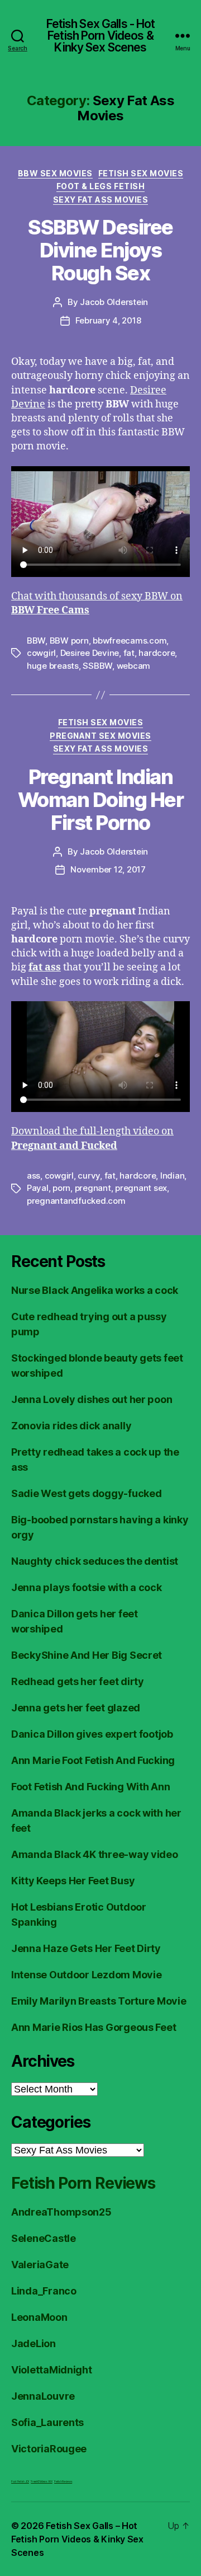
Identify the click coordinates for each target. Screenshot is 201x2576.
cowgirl (41, 653)
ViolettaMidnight (52, 2370)
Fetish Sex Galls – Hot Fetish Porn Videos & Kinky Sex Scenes (77, 2539)
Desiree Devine (90, 653)
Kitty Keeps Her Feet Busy (73, 1881)
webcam (133, 666)
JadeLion (33, 2343)
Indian (172, 1176)
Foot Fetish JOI (20, 2481)
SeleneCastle (44, 2238)
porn (61, 1188)
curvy (89, 1176)
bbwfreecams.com (130, 641)
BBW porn (69, 641)
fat (129, 653)
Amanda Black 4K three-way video (95, 1854)
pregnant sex (141, 1188)
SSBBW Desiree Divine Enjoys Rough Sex (100, 250)
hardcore (157, 653)
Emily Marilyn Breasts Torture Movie (99, 2001)
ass (33, 1176)
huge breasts (53, 666)
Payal (38, 1188)
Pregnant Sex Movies (100, 736)
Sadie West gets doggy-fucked (86, 1493)
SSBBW (97, 666)
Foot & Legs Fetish (100, 186)
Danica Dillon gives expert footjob (92, 1734)
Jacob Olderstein (114, 302)
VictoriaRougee (49, 2449)
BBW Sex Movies (55, 173)
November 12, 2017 (108, 869)
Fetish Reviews (63, 2481)
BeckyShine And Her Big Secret (87, 1655)
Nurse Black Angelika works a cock (95, 1290)
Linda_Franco (44, 2291)
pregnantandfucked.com (76, 1201)
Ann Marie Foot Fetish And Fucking (93, 1760)
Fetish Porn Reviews (83, 2183)
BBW (36, 641)
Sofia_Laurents (47, 2422)
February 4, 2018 (108, 320)
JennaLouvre (43, 2396)
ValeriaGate (40, 2265)
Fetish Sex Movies (141, 173)
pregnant (93, 1188)
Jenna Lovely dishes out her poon (92, 1399)
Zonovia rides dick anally (71, 1426)
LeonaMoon (39, 2317)
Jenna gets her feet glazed (76, 1708)
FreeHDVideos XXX (42, 2481)
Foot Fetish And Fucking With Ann (90, 1787)
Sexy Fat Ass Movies (101, 200)
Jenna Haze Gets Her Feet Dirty (86, 1948)
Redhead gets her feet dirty (78, 1681)
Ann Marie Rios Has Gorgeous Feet (94, 2027)
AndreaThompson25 (61, 2212)
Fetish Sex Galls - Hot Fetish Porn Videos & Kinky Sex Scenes (101, 36)
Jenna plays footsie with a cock (87, 1587)
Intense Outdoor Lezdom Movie (86, 1975)
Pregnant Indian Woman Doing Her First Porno (101, 800)
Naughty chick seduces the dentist (95, 1561)
